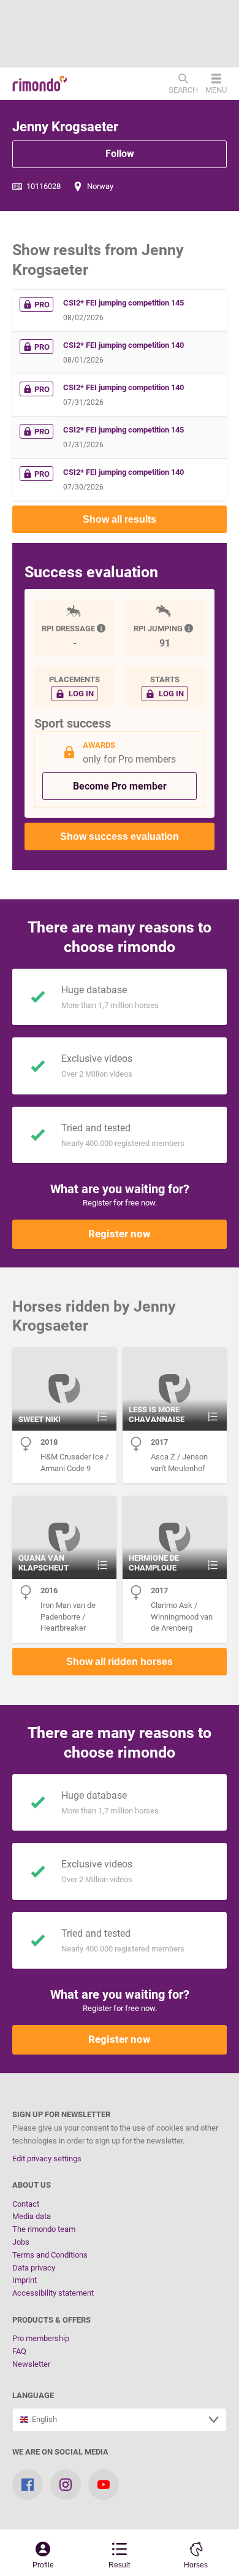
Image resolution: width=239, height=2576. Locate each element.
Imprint (25, 2280)
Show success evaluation (120, 836)
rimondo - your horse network (40, 84)
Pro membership (41, 2338)
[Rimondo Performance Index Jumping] (190, 629)
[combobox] (120, 2420)
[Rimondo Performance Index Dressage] (102, 629)
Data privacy (34, 2268)
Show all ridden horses (120, 1662)
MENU (216, 90)
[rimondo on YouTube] (104, 2485)
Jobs (21, 2242)
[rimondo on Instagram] (66, 2485)
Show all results (120, 519)
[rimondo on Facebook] (28, 2485)
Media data (32, 2216)
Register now (120, 1234)
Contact (26, 2204)
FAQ (19, 2351)
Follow (120, 154)
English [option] (43, 2419)
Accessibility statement (53, 2293)
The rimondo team (44, 2229)
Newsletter (31, 2364)
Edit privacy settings (47, 2159)
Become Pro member (120, 786)
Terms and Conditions (50, 2255)
